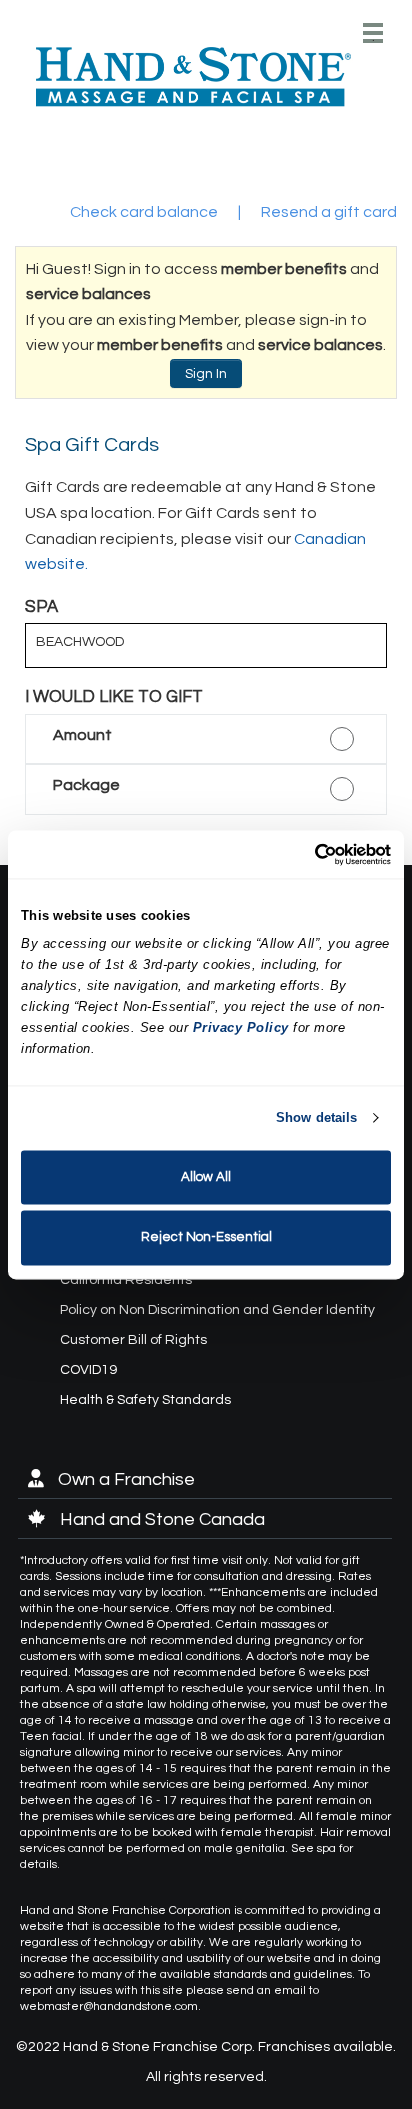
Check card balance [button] (144, 212)
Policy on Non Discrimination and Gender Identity (217, 1310)
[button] (206, 739)
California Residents (126, 1280)
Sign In (206, 374)
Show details (316, 1117)
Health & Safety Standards (145, 1400)
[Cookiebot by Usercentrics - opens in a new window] (303, 854)
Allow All (206, 1177)
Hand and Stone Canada (160, 1519)
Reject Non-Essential (206, 1238)
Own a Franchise (124, 1479)
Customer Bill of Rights (133, 1340)
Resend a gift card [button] (329, 212)
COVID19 (88, 1370)
